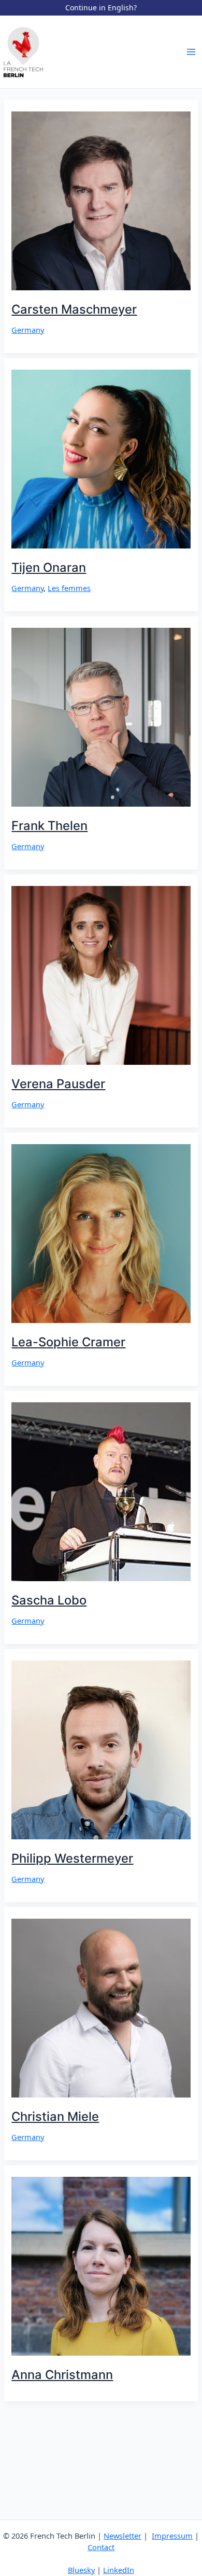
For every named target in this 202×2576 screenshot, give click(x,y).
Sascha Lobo (49, 1600)
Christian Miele (55, 2116)
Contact (101, 2547)
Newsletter (122, 2536)
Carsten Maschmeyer (74, 309)
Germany (28, 330)
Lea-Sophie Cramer (68, 1342)
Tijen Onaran (49, 567)
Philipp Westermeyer (72, 1858)
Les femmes (69, 588)
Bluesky (81, 2570)
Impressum (172, 2536)
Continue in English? (101, 8)
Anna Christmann (62, 2375)
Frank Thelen (49, 826)
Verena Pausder (58, 1084)
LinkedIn (119, 2570)
